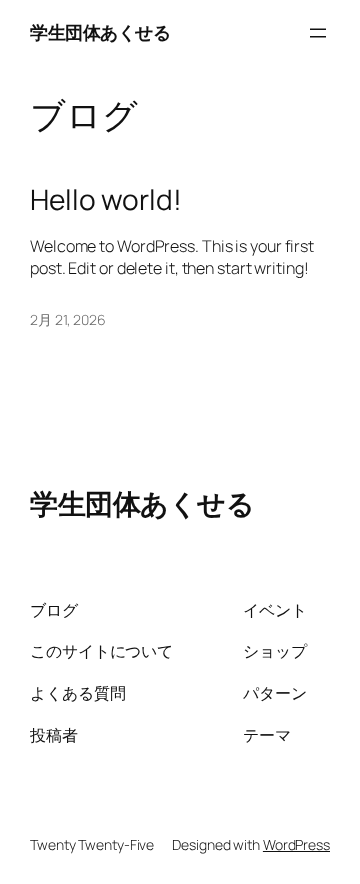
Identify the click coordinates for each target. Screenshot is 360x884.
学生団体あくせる (100, 32)
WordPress (296, 844)
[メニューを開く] (318, 33)
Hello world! (106, 200)
